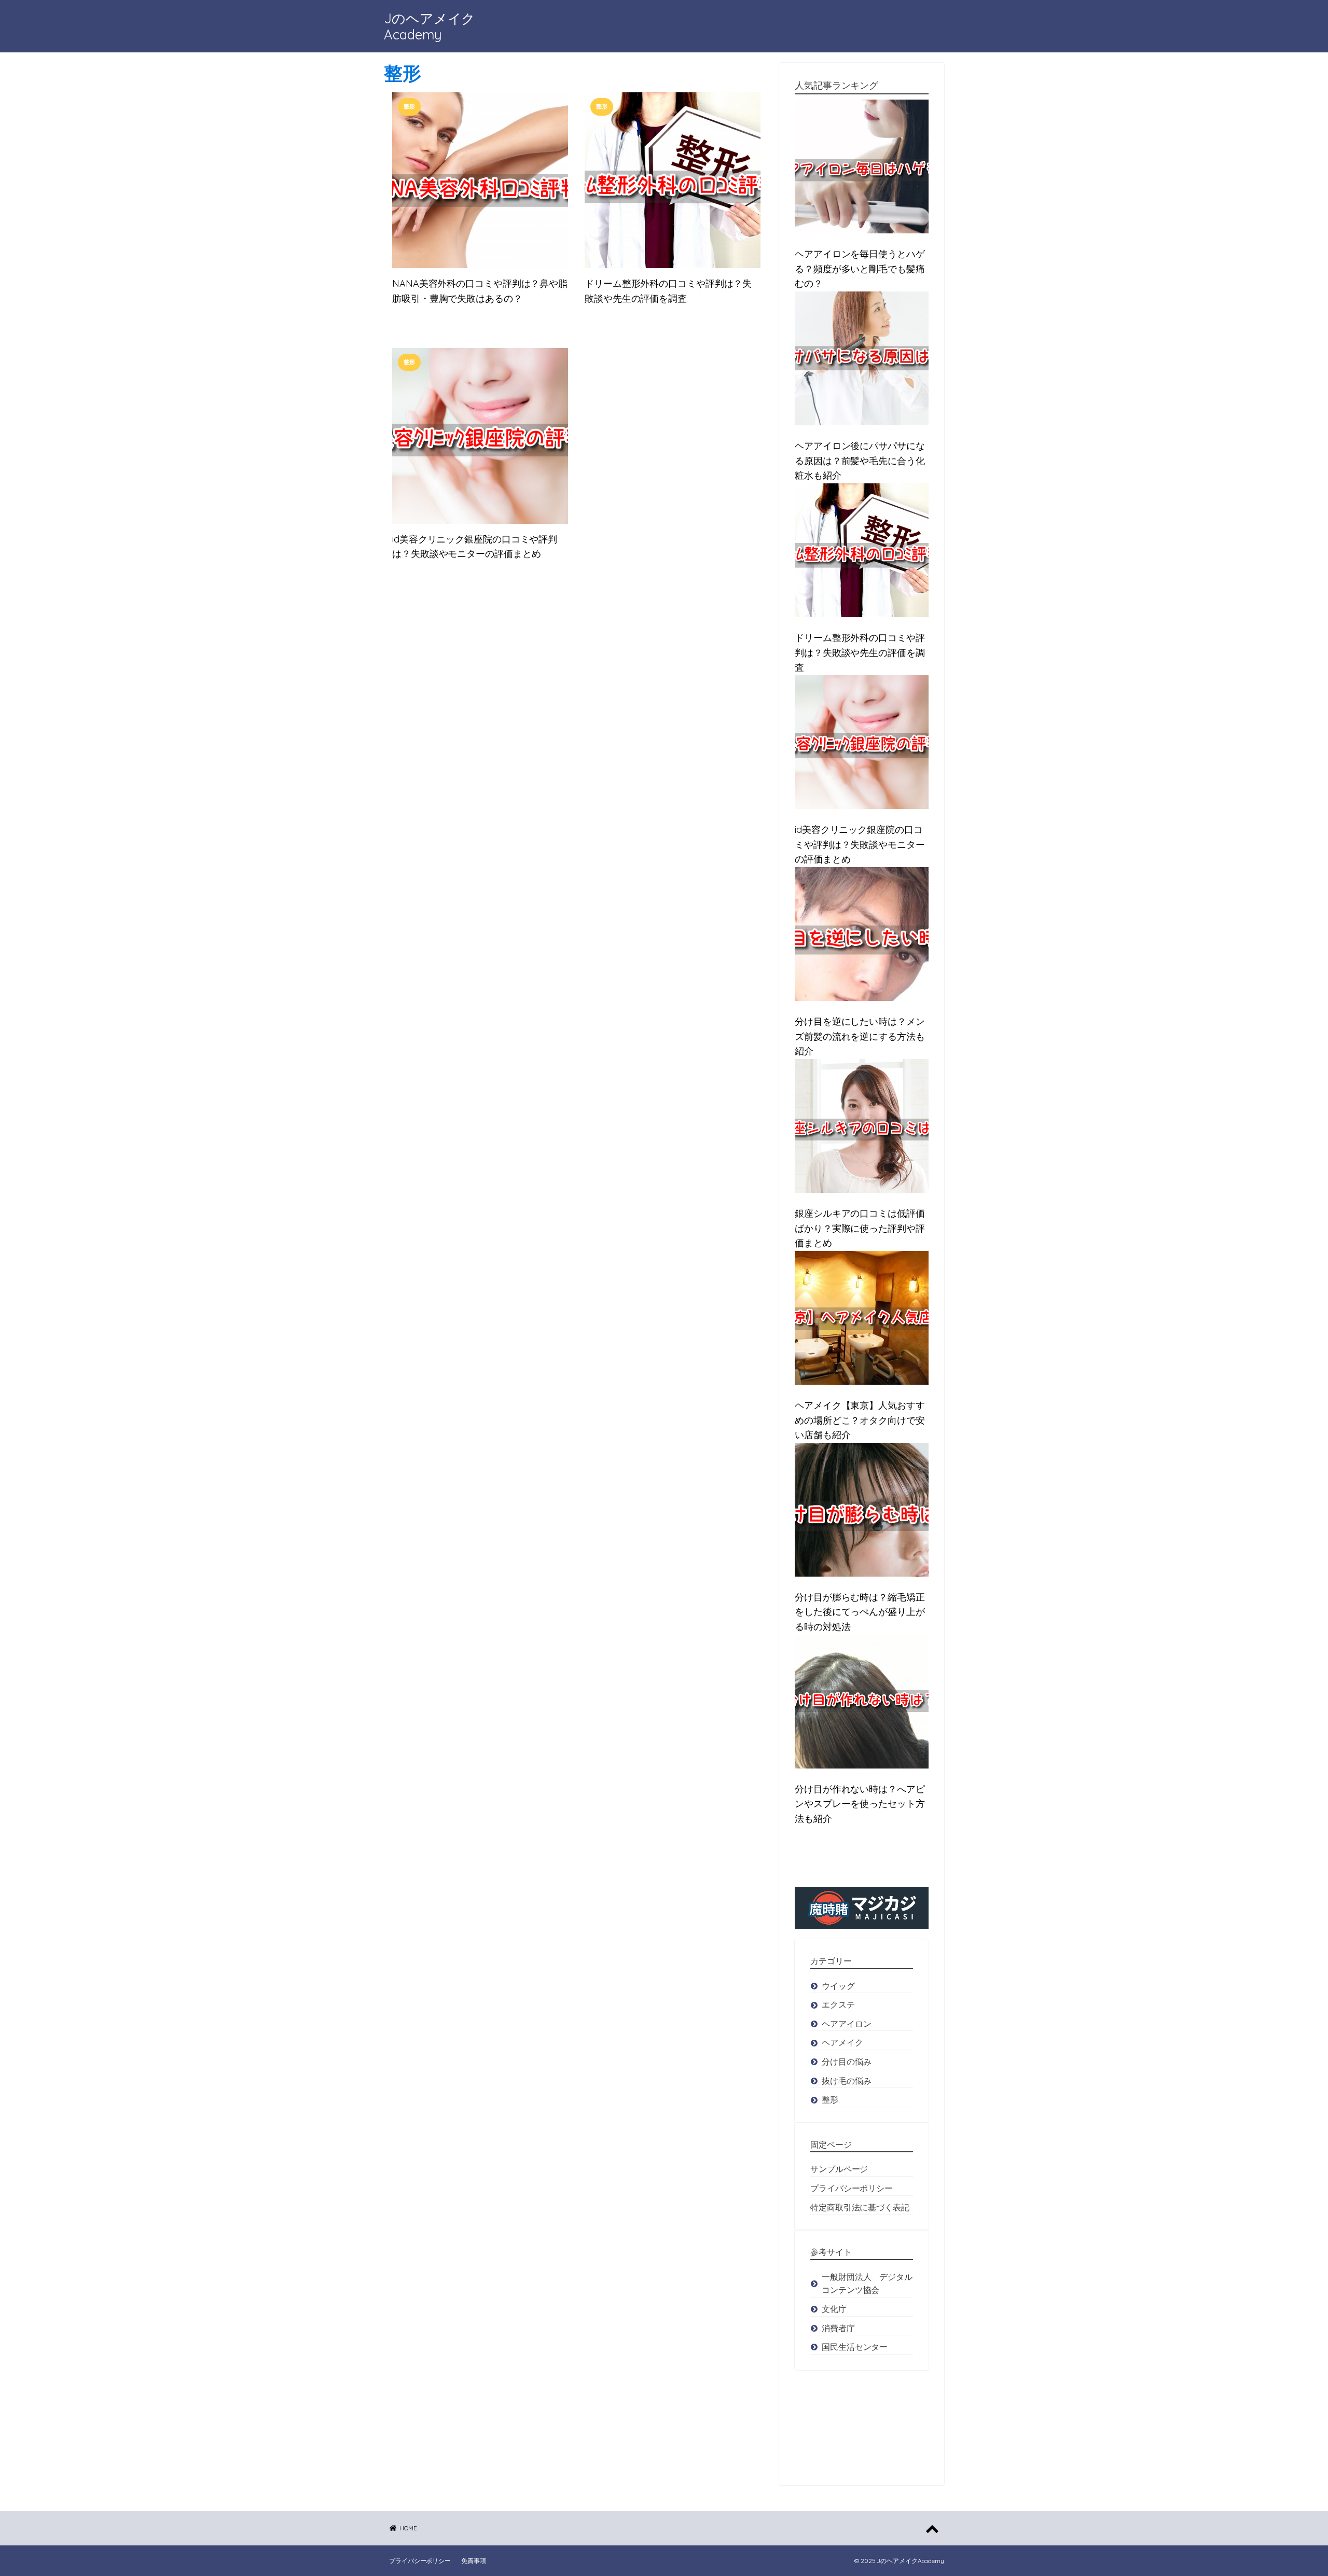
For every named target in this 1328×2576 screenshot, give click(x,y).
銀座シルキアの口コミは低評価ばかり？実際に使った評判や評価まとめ (860, 1228)
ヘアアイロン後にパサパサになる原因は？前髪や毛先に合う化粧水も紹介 (860, 461)
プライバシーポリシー (420, 2561)
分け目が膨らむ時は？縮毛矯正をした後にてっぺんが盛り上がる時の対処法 (860, 1612)
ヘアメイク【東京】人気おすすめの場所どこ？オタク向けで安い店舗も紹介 (860, 1420)
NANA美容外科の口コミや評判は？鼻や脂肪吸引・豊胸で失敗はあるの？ (480, 291)
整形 (403, 73)
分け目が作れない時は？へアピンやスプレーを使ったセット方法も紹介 (860, 1804)
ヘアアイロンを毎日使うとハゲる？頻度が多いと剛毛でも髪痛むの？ (860, 269)
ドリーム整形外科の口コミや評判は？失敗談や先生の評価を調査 (668, 291)
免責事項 (474, 2561)
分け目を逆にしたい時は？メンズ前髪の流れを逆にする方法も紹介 (860, 1036)
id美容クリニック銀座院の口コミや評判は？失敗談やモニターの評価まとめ (475, 547)
